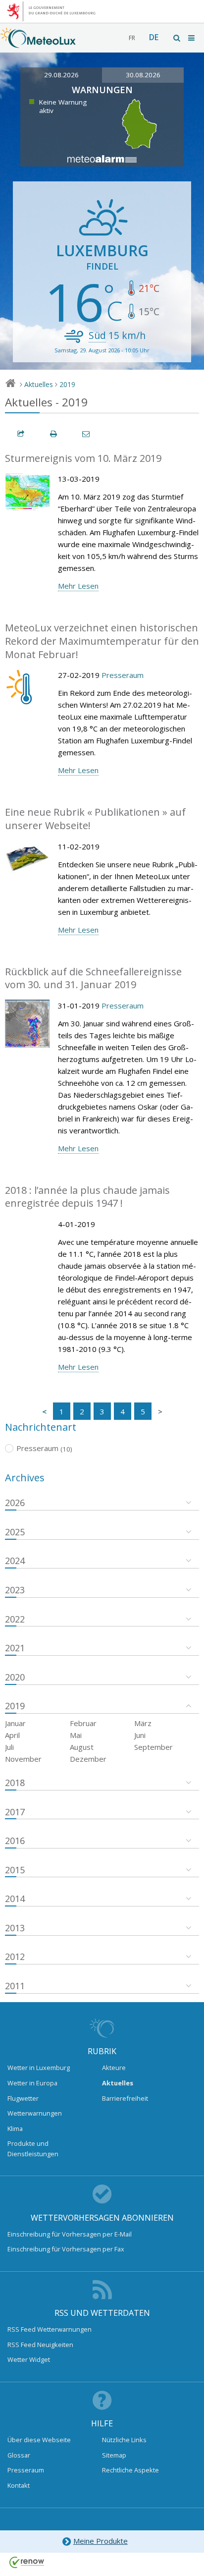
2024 (15, 1561)
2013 (15, 1928)
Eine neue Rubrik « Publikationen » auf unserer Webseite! (95, 819)
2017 (15, 1812)
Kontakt (19, 2485)
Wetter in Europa (32, 2083)
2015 (15, 1870)
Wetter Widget (29, 2359)
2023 (15, 1590)
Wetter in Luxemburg (39, 2068)
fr (132, 38)
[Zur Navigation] (192, 38)
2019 (67, 384)
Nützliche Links (124, 2440)
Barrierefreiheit (125, 2098)
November (23, 1759)
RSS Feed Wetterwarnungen (50, 2329)
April (12, 1735)
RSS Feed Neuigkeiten (40, 2345)
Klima (15, 2128)
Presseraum (123, 675)
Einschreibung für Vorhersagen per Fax (66, 2249)
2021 (15, 1648)
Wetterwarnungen (35, 2113)
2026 (15, 1503)
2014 (15, 1899)
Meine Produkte (101, 2541)
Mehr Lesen (78, 586)
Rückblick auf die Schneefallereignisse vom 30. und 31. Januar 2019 (93, 978)
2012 (15, 1957)
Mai (76, 1735)
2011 (15, 1986)
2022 (15, 1619)
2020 (15, 1677)
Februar (83, 1723)
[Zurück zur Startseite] (38, 43)
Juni (140, 1735)
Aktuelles (39, 384)
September (153, 1747)
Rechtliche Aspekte (130, 2470)
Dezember (88, 1759)
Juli (9, 1747)
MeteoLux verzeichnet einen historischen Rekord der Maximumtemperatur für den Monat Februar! (102, 641)
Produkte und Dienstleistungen (33, 2148)
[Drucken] (54, 434)
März (143, 1723)
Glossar (19, 2455)
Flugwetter (23, 2098)
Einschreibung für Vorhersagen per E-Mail (70, 2234)
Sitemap (114, 2455)
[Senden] (87, 434)
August (82, 1747)
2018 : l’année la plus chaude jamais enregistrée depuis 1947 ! (87, 1197)
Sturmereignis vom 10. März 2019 (83, 458)
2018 (15, 1783)
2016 (15, 1841)
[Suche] (177, 38)
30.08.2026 (143, 75)
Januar (15, 1723)
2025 (15, 1532)
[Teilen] (21, 434)
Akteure (114, 2068)
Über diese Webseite (39, 2440)
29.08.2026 (61, 75)
